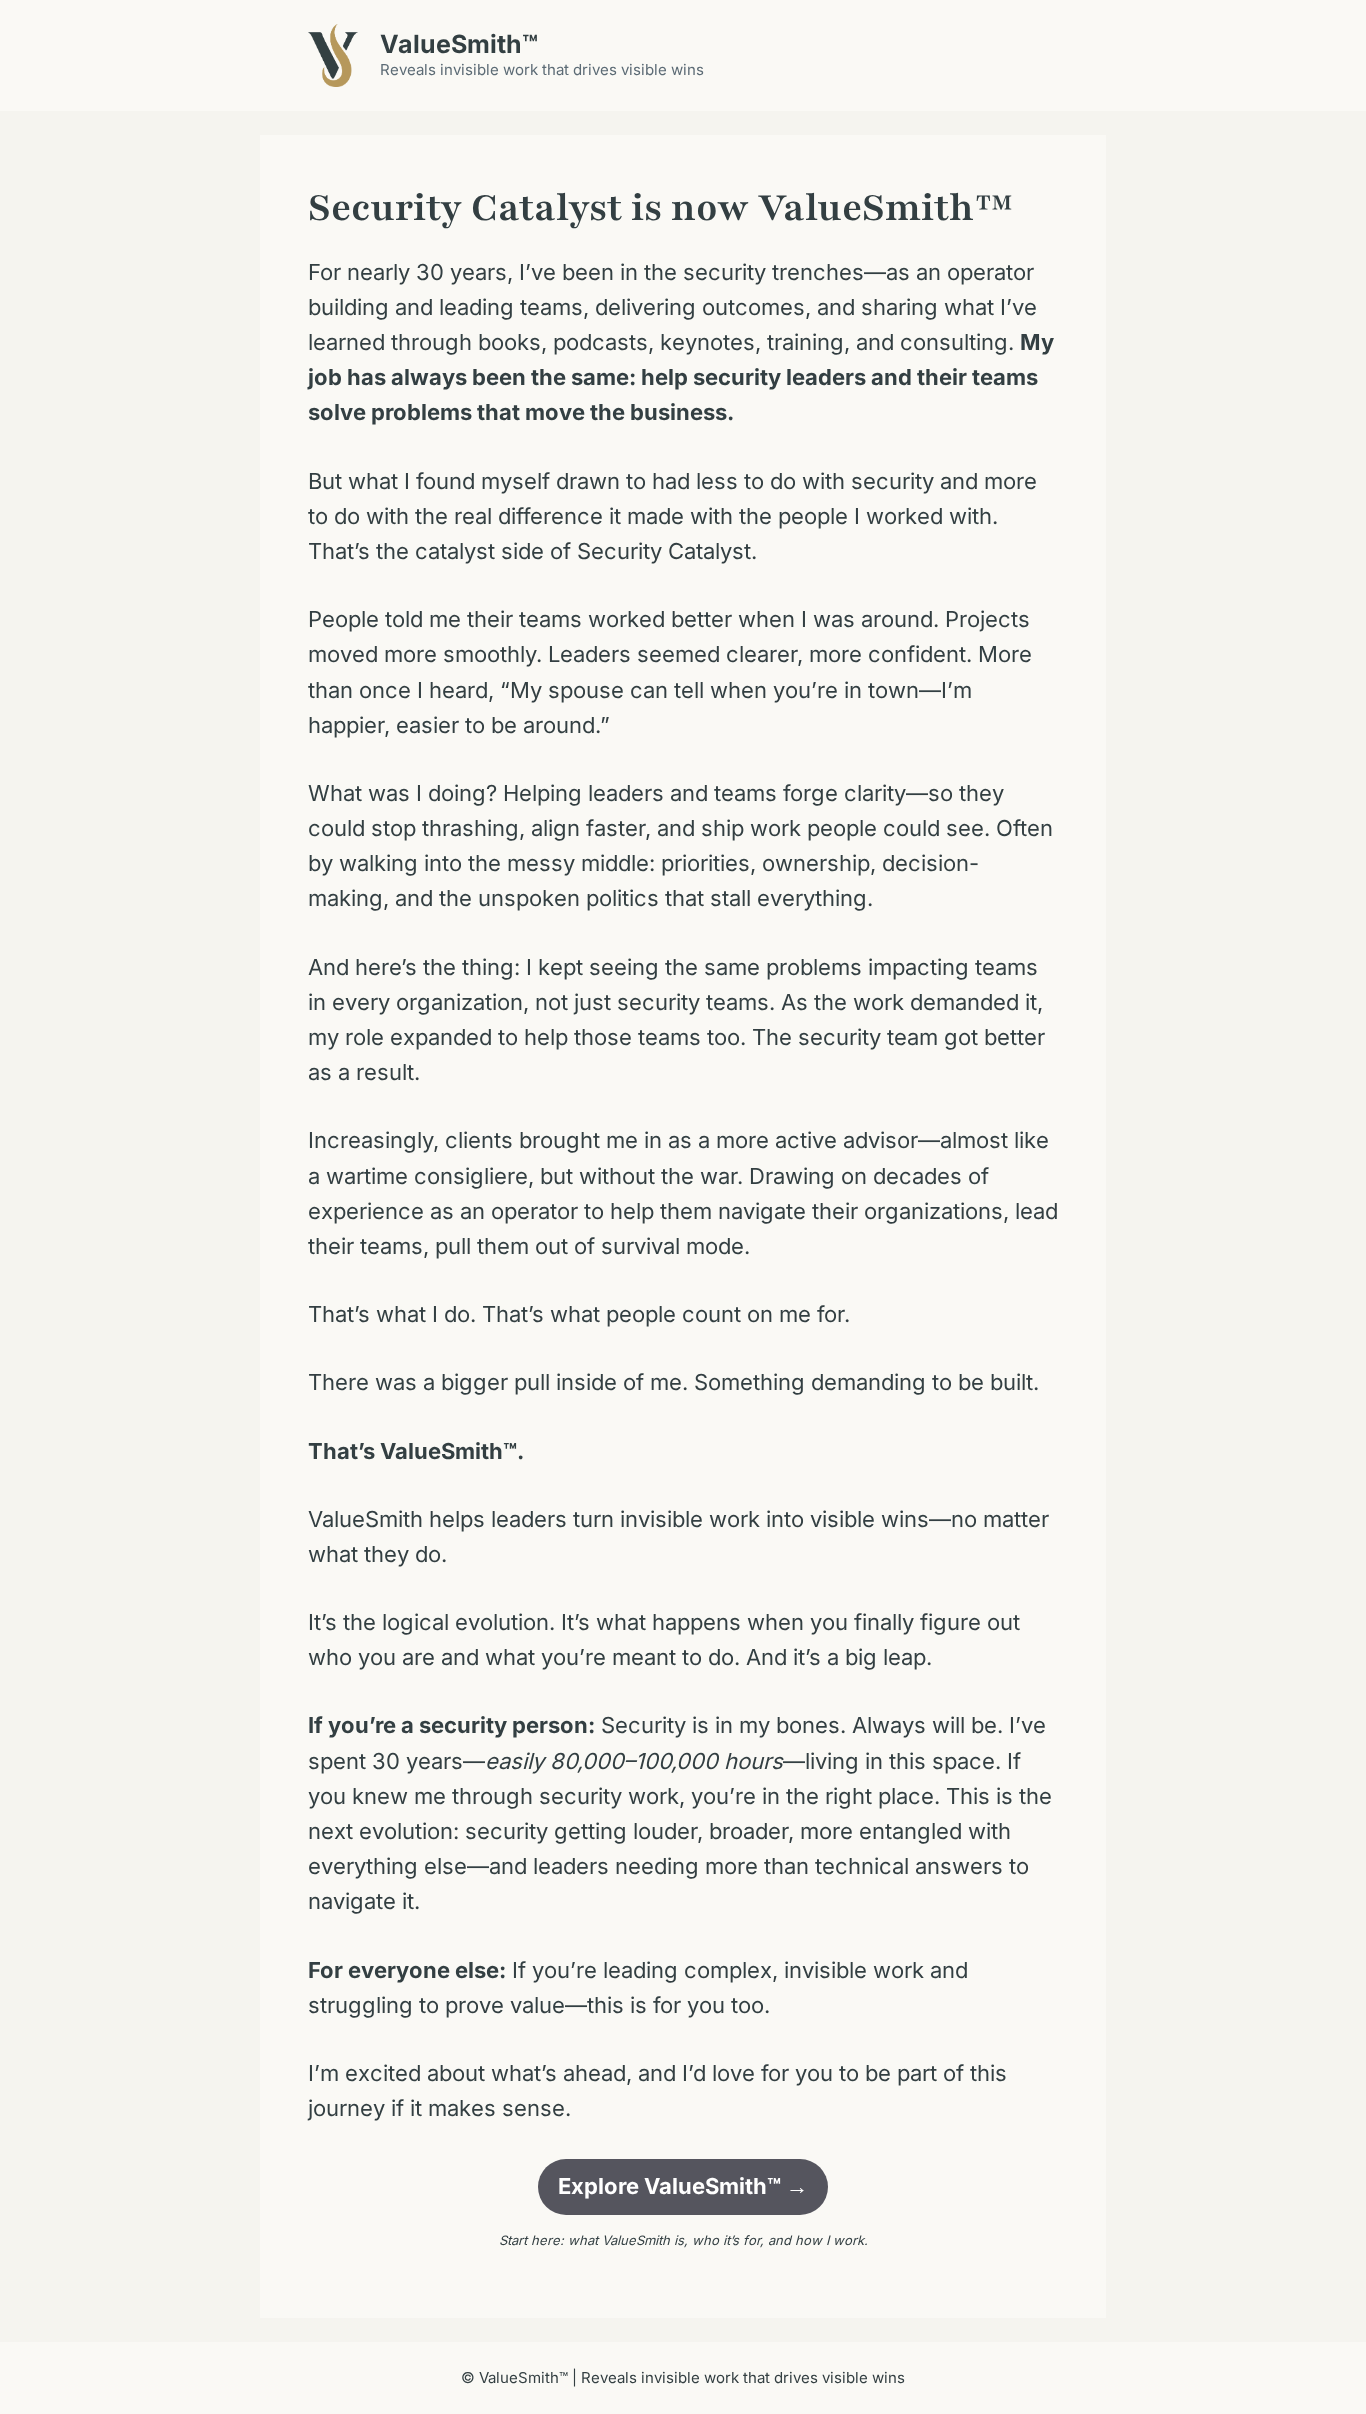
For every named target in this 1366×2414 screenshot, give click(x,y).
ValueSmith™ (459, 44)
